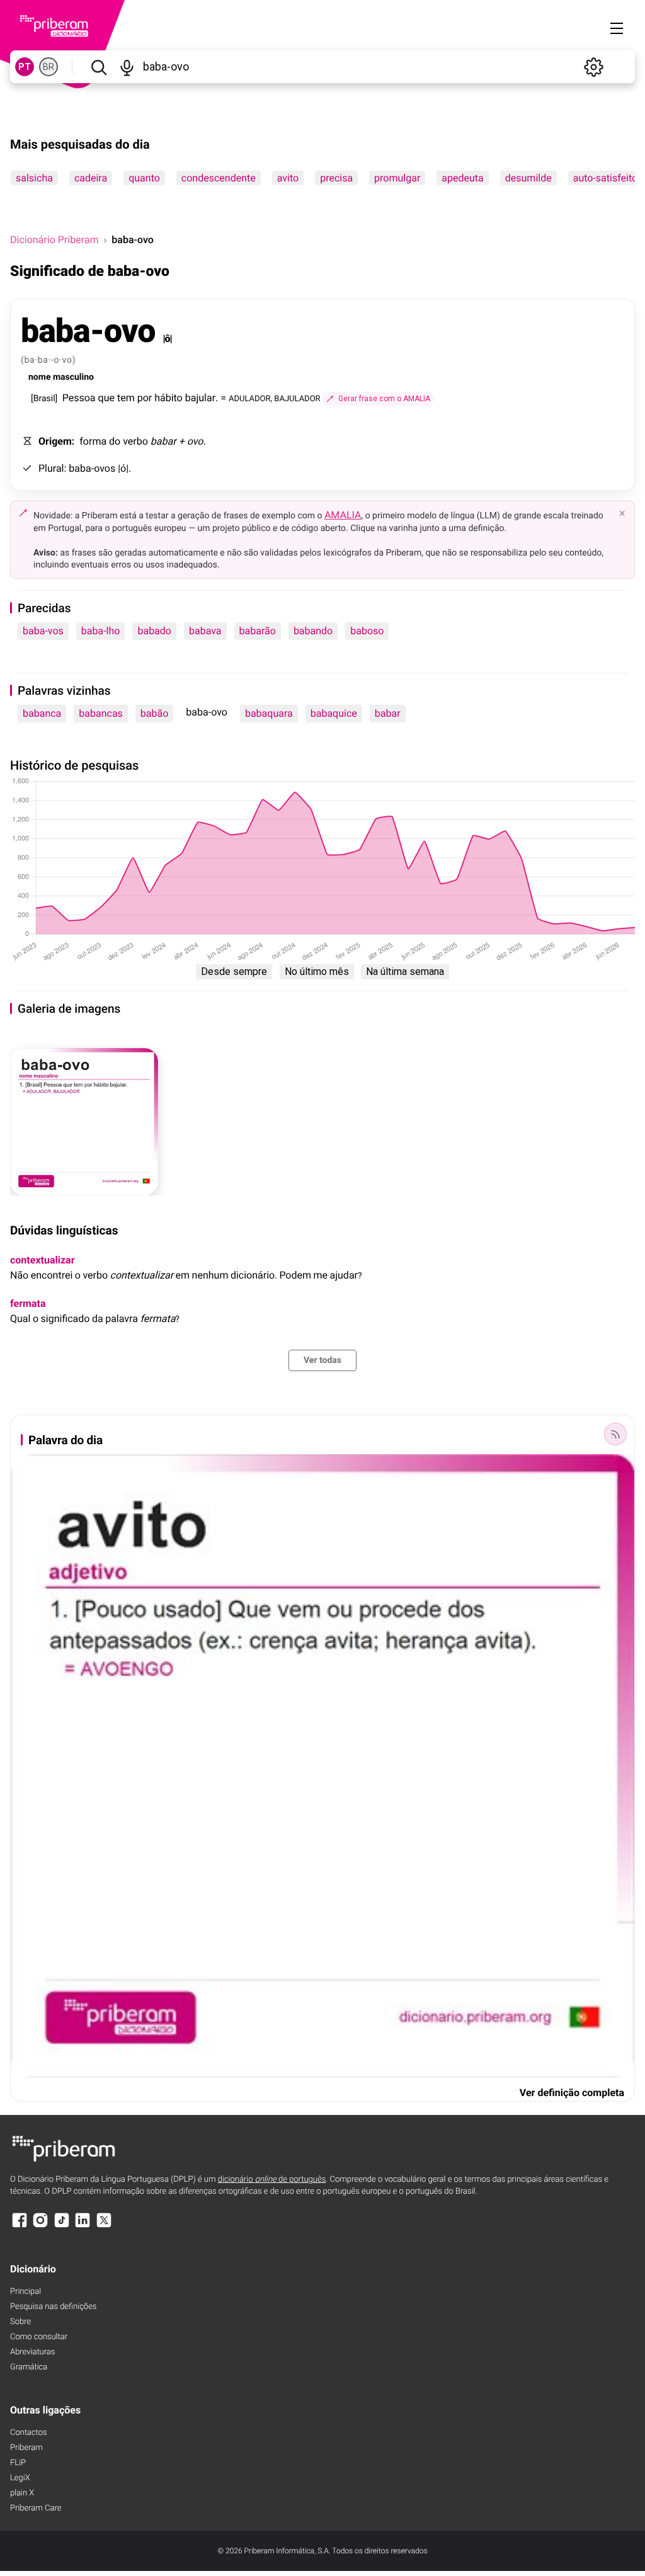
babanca (42, 713)
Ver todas (322, 1360)
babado (154, 631)
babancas (101, 713)
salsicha (34, 178)
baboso (367, 631)
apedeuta (462, 178)
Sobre (20, 2322)
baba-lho (101, 631)
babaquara (269, 713)
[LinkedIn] (83, 2226)
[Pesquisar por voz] (127, 67)
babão (155, 713)
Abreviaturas (32, 2352)
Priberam (26, 2448)
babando (313, 631)
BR (49, 67)
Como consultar (39, 2337)
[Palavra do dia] (615, 1434)
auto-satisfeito (605, 178)
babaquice (334, 713)
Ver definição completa (572, 2093)
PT (25, 67)
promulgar (397, 178)
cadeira (91, 178)
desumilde (528, 178)
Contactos (29, 2433)
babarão (258, 631)
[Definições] (593, 67)
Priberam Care (36, 2508)
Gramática (29, 2367)
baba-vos (43, 631)
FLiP (18, 2463)
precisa (336, 178)
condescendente (219, 178)
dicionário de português (272, 2180)
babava (205, 631)
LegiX (20, 2478)
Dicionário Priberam (54, 240)
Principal (26, 2292)
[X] (104, 2226)
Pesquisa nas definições (53, 2307)
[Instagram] (40, 2226)
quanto (144, 178)
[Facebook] (20, 2226)
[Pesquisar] (99, 67)
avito (288, 178)
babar (388, 713)
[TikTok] (62, 2226)
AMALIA (343, 515)
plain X (22, 2493)
